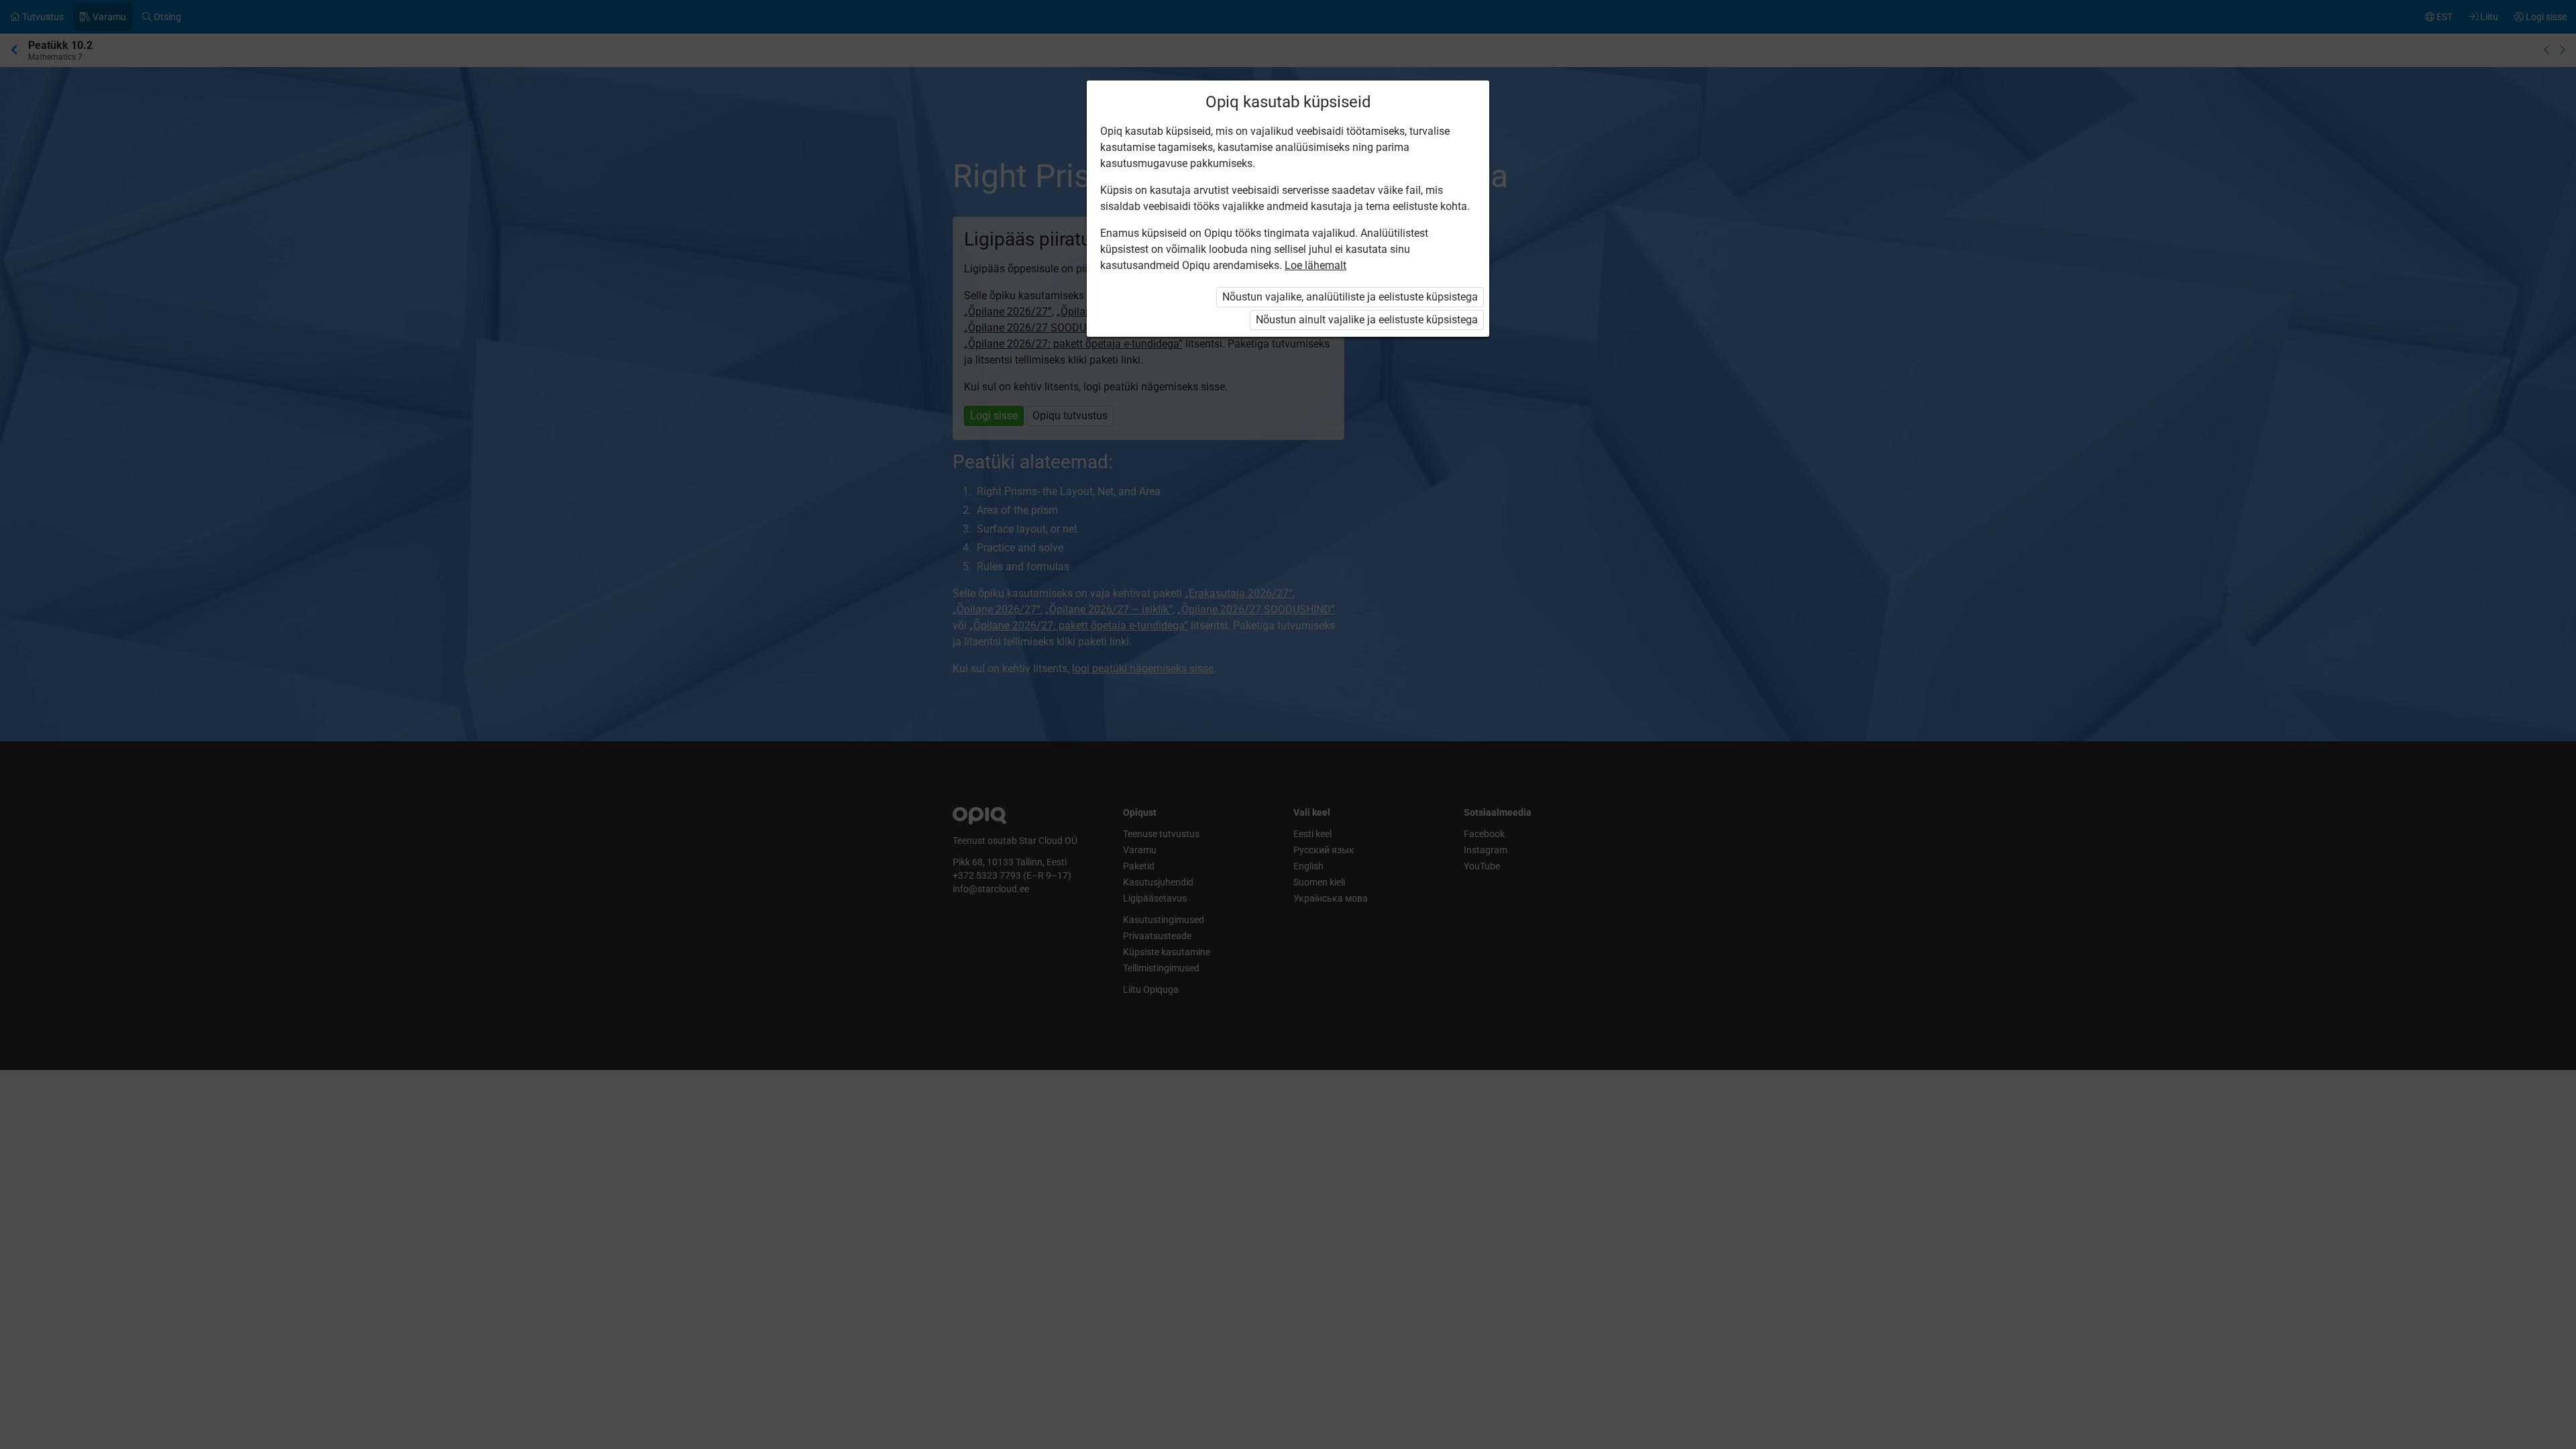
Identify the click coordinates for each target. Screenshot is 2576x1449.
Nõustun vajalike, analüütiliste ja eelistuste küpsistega (1350, 297)
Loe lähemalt (1316, 265)
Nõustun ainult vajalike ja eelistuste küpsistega (1367, 320)
